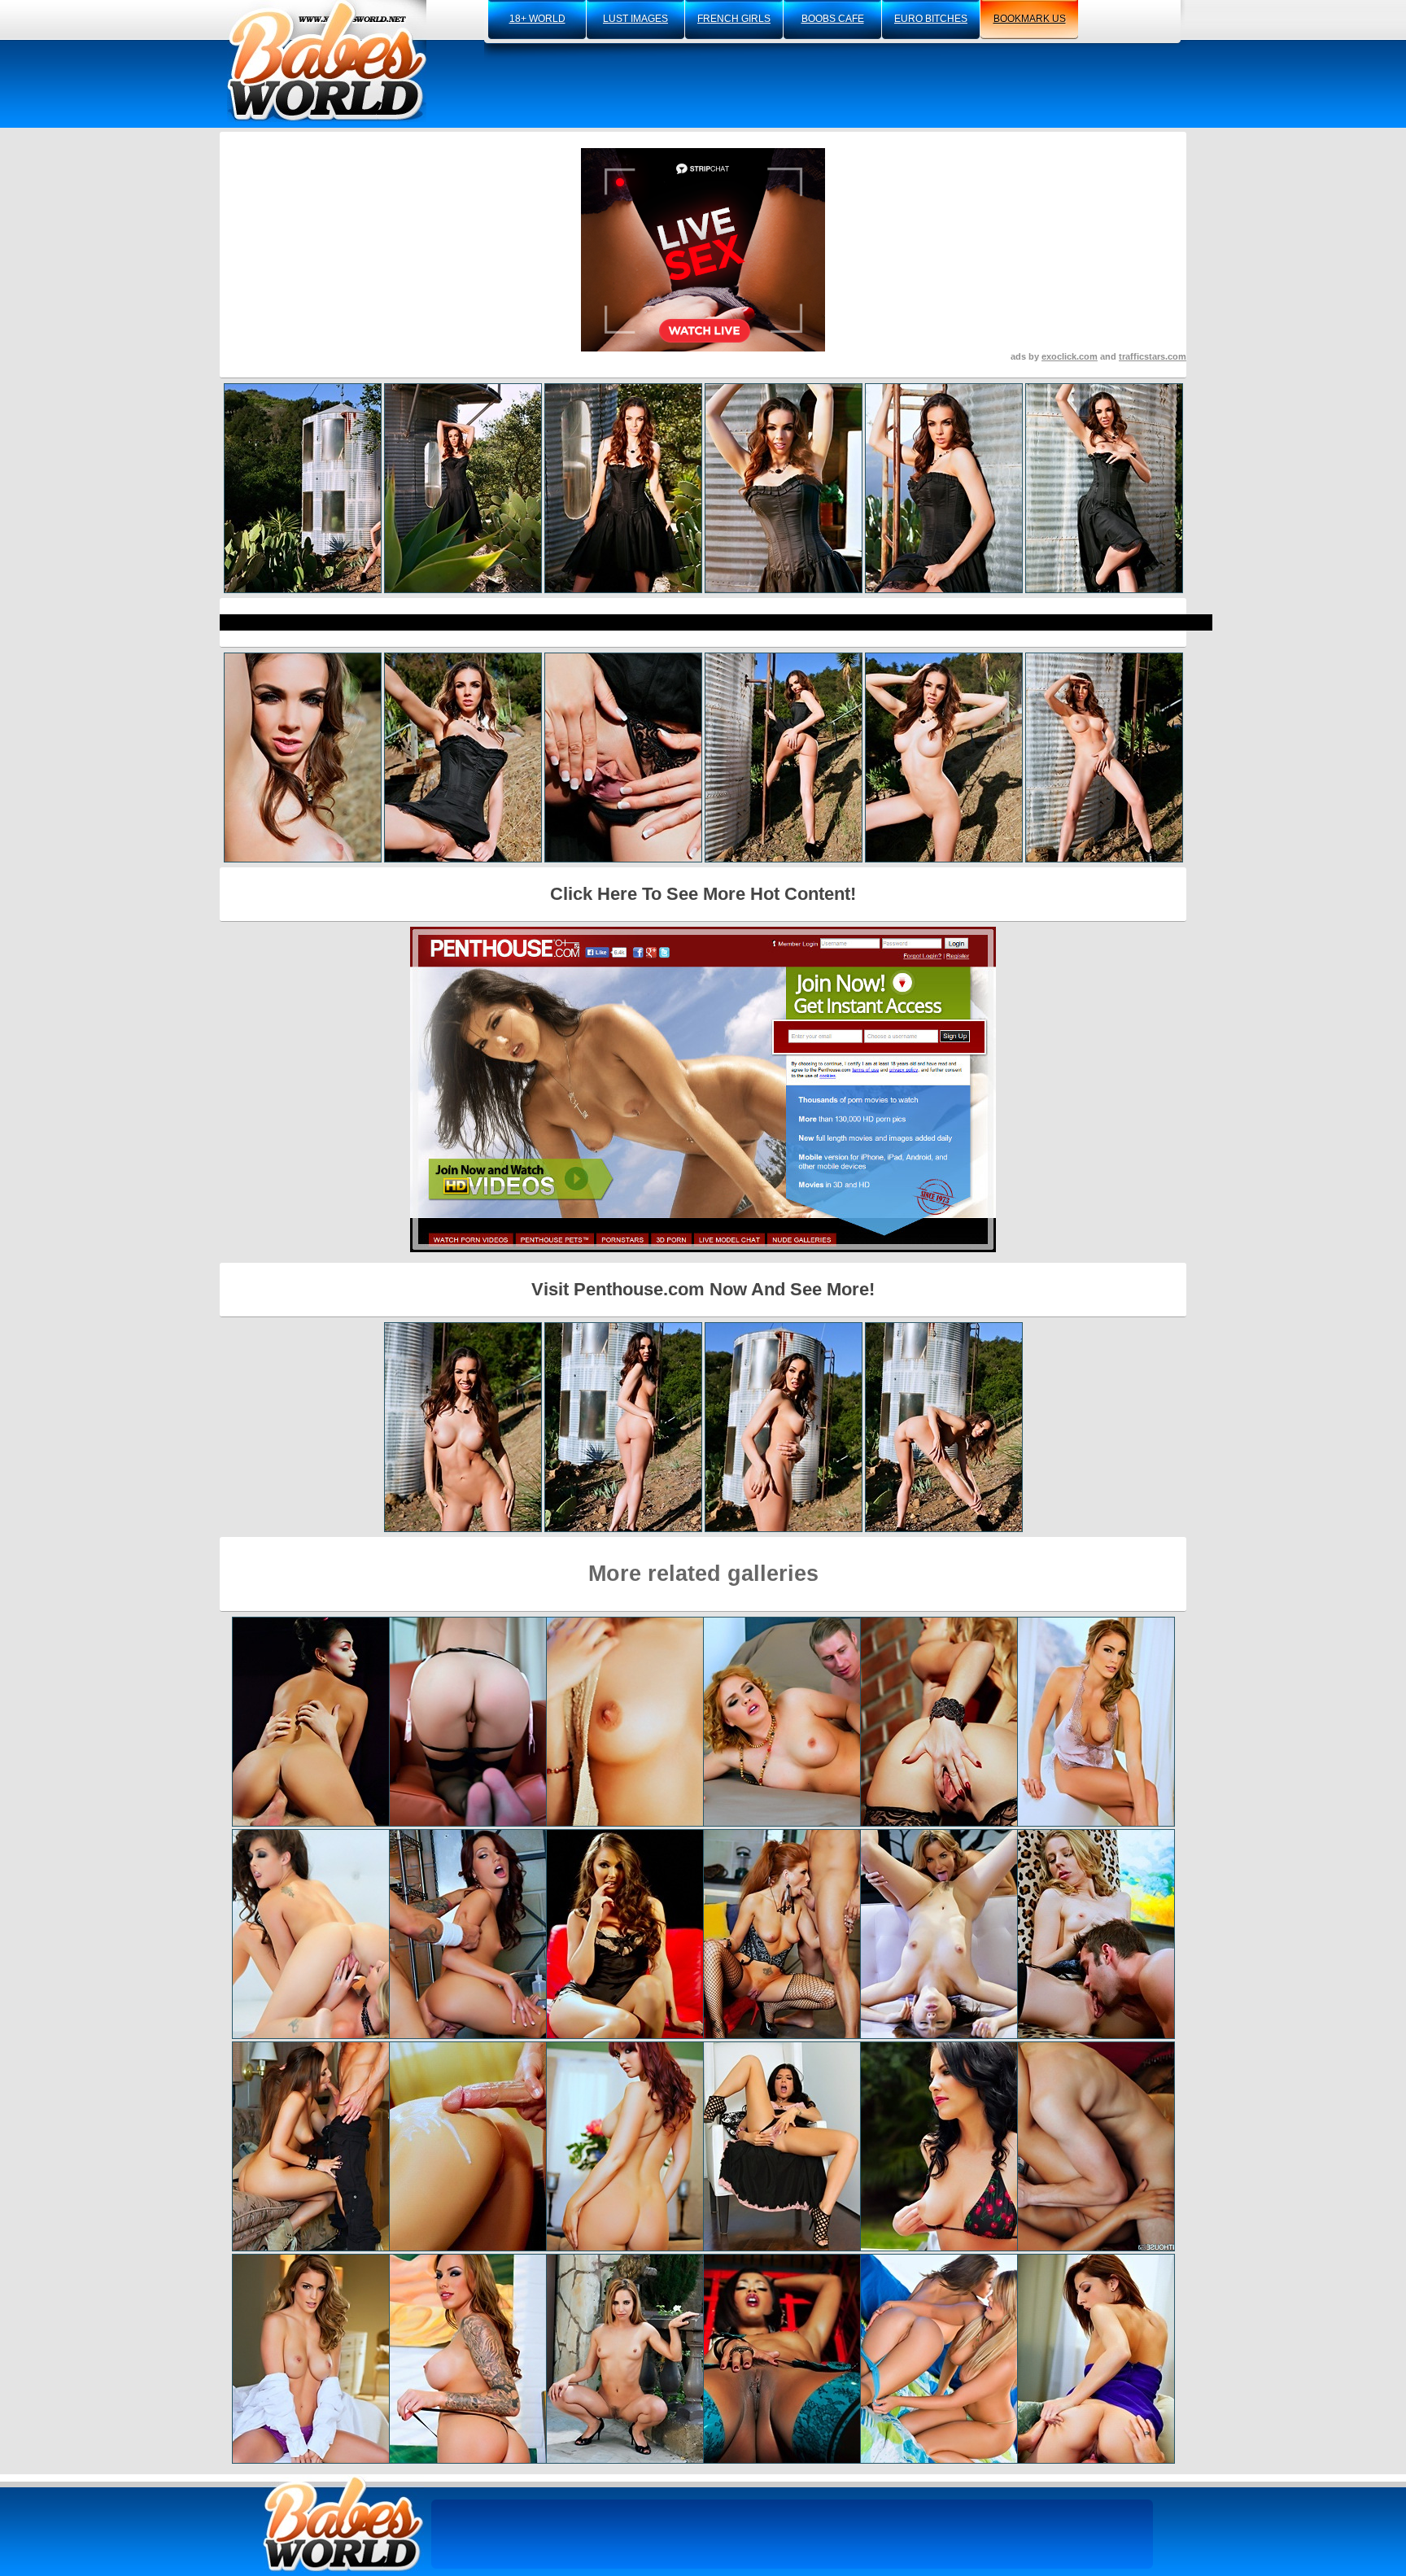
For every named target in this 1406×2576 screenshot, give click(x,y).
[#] (343, 2524)
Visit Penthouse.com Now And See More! (703, 1289)
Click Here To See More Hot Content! (703, 894)
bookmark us (1030, 19)
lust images (635, 19)
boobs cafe (833, 19)
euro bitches (931, 19)
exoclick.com (1070, 356)
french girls (734, 19)
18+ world (537, 19)
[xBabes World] (327, 61)
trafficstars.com (1153, 356)
